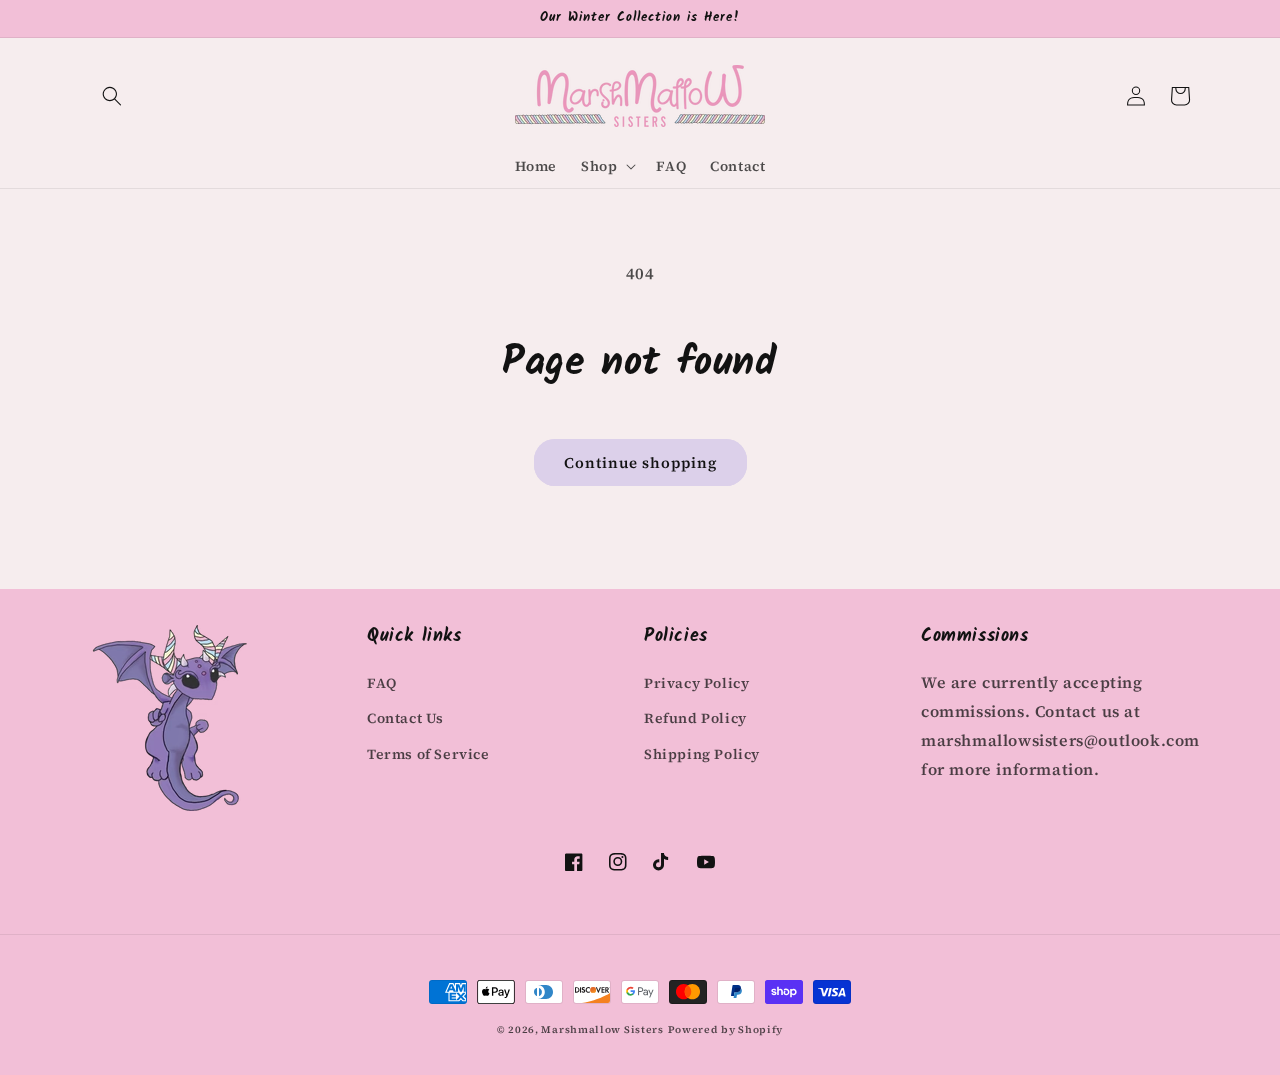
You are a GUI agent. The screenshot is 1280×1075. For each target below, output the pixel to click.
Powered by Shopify (726, 1029)
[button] (112, 96)
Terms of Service (428, 754)
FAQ (382, 683)
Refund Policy (695, 718)
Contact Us (405, 718)
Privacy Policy (696, 683)
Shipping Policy (702, 754)
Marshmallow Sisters (602, 1029)
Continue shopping (640, 462)
